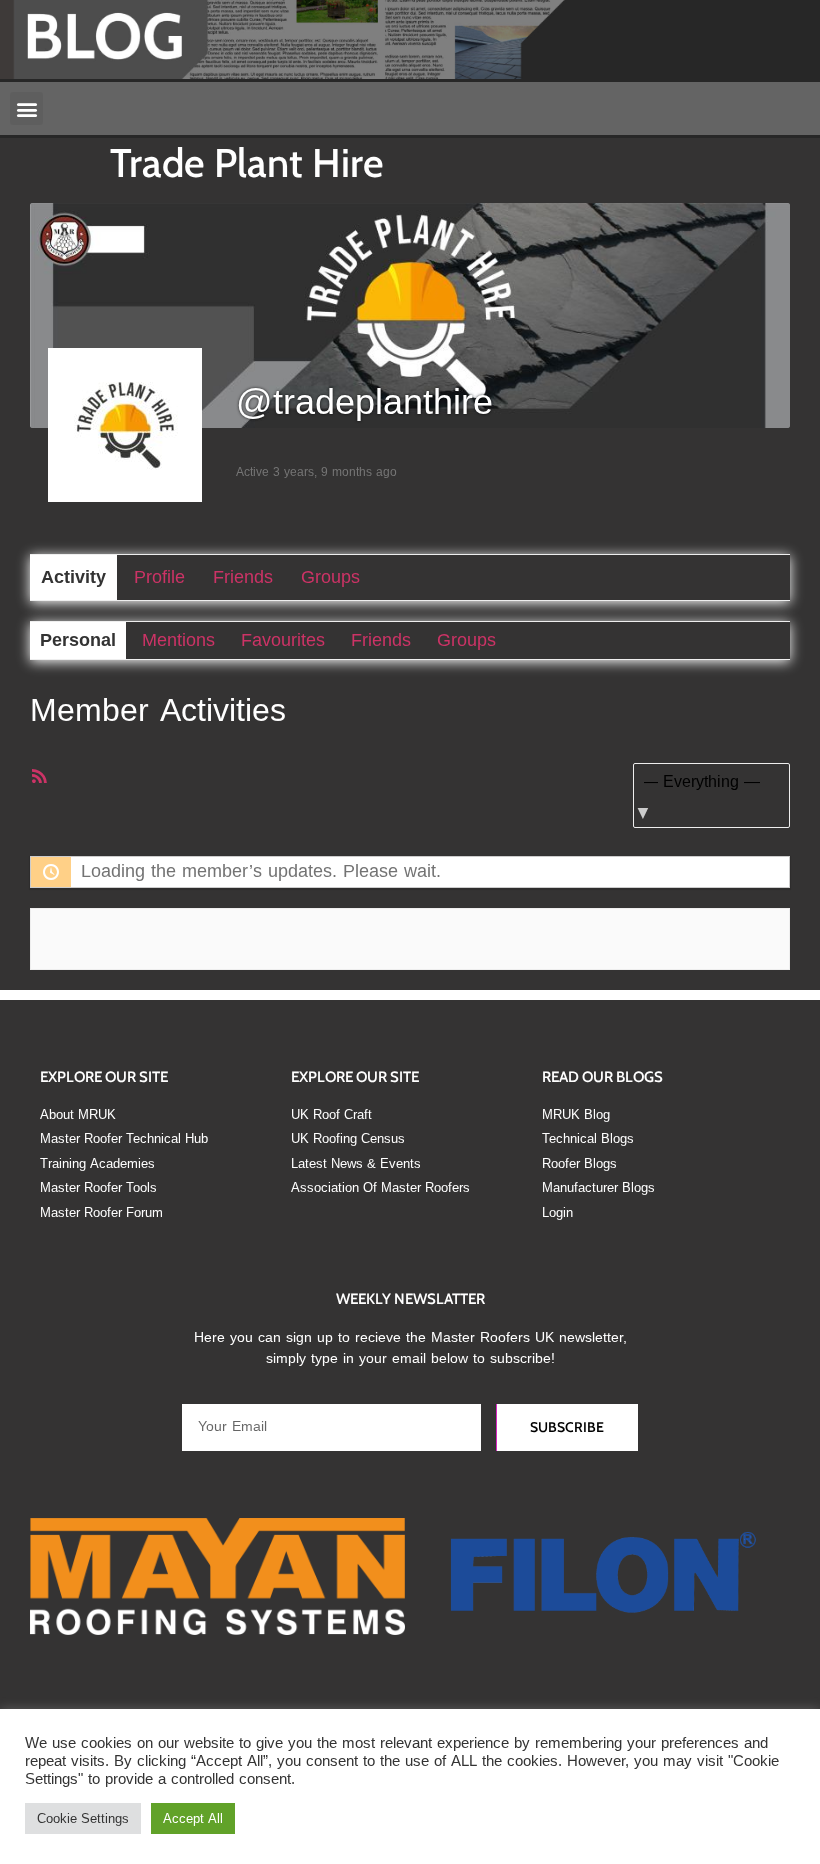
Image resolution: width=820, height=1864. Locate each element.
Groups (330, 577)
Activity (73, 577)
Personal (78, 640)
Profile (159, 577)
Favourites (283, 640)
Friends (243, 577)
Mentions (178, 640)
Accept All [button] (193, 1818)
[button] (26, 108)
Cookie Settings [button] (83, 1818)
